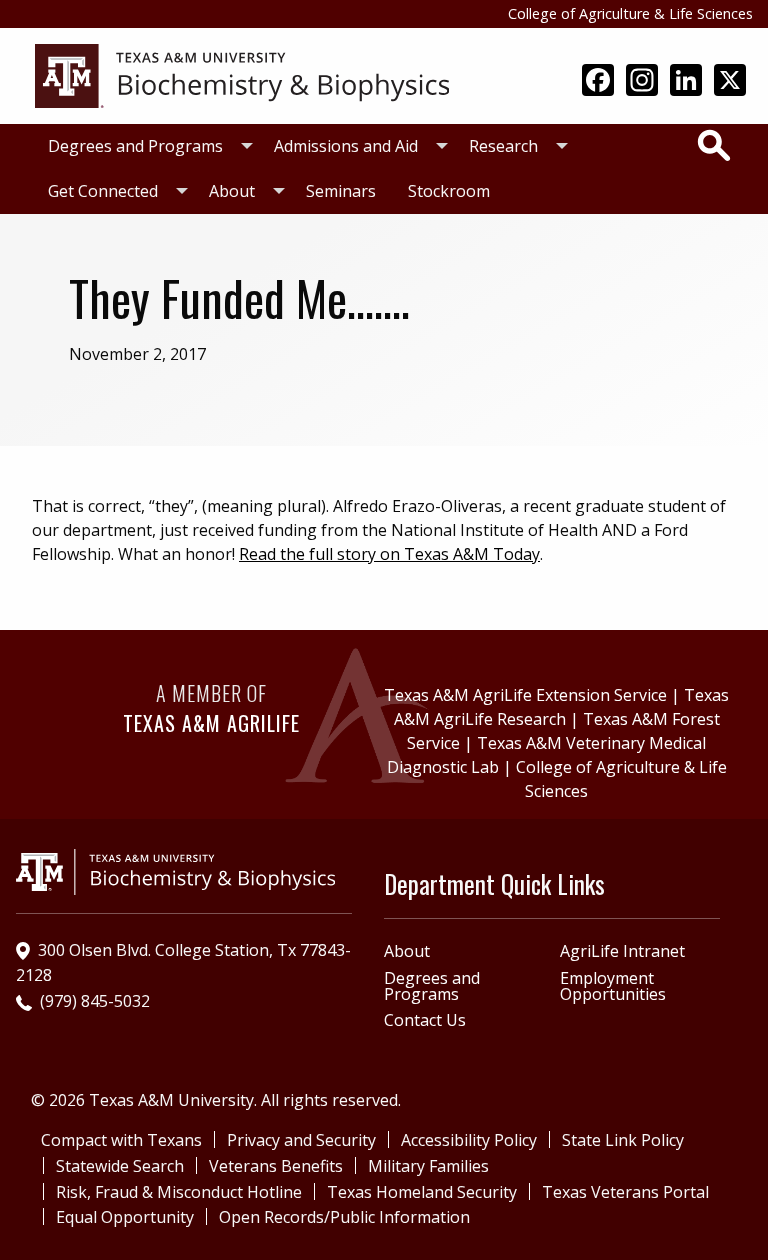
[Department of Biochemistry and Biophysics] (242, 74)
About (232, 191)
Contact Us (425, 1020)
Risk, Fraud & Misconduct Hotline (179, 1192)
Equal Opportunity (125, 1217)
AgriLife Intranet (622, 951)
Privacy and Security (301, 1140)
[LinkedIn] (686, 82)
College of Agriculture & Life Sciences (630, 13)
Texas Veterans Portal (625, 1192)
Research (503, 146)
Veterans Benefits (276, 1166)
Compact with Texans (121, 1140)
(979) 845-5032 (95, 1001)
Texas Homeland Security (422, 1192)
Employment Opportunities (613, 986)
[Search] (714, 145)
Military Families (428, 1166)
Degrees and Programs (135, 146)
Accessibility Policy (469, 1140)
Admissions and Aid (346, 146)
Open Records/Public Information (344, 1217)
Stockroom (449, 191)
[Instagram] (642, 82)
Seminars (341, 191)
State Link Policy (623, 1140)
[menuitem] (145, 146)
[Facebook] (598, 82)
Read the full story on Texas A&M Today (389, 554)
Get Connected (103, 191)
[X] (730, 82)
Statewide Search (120, 1166)
